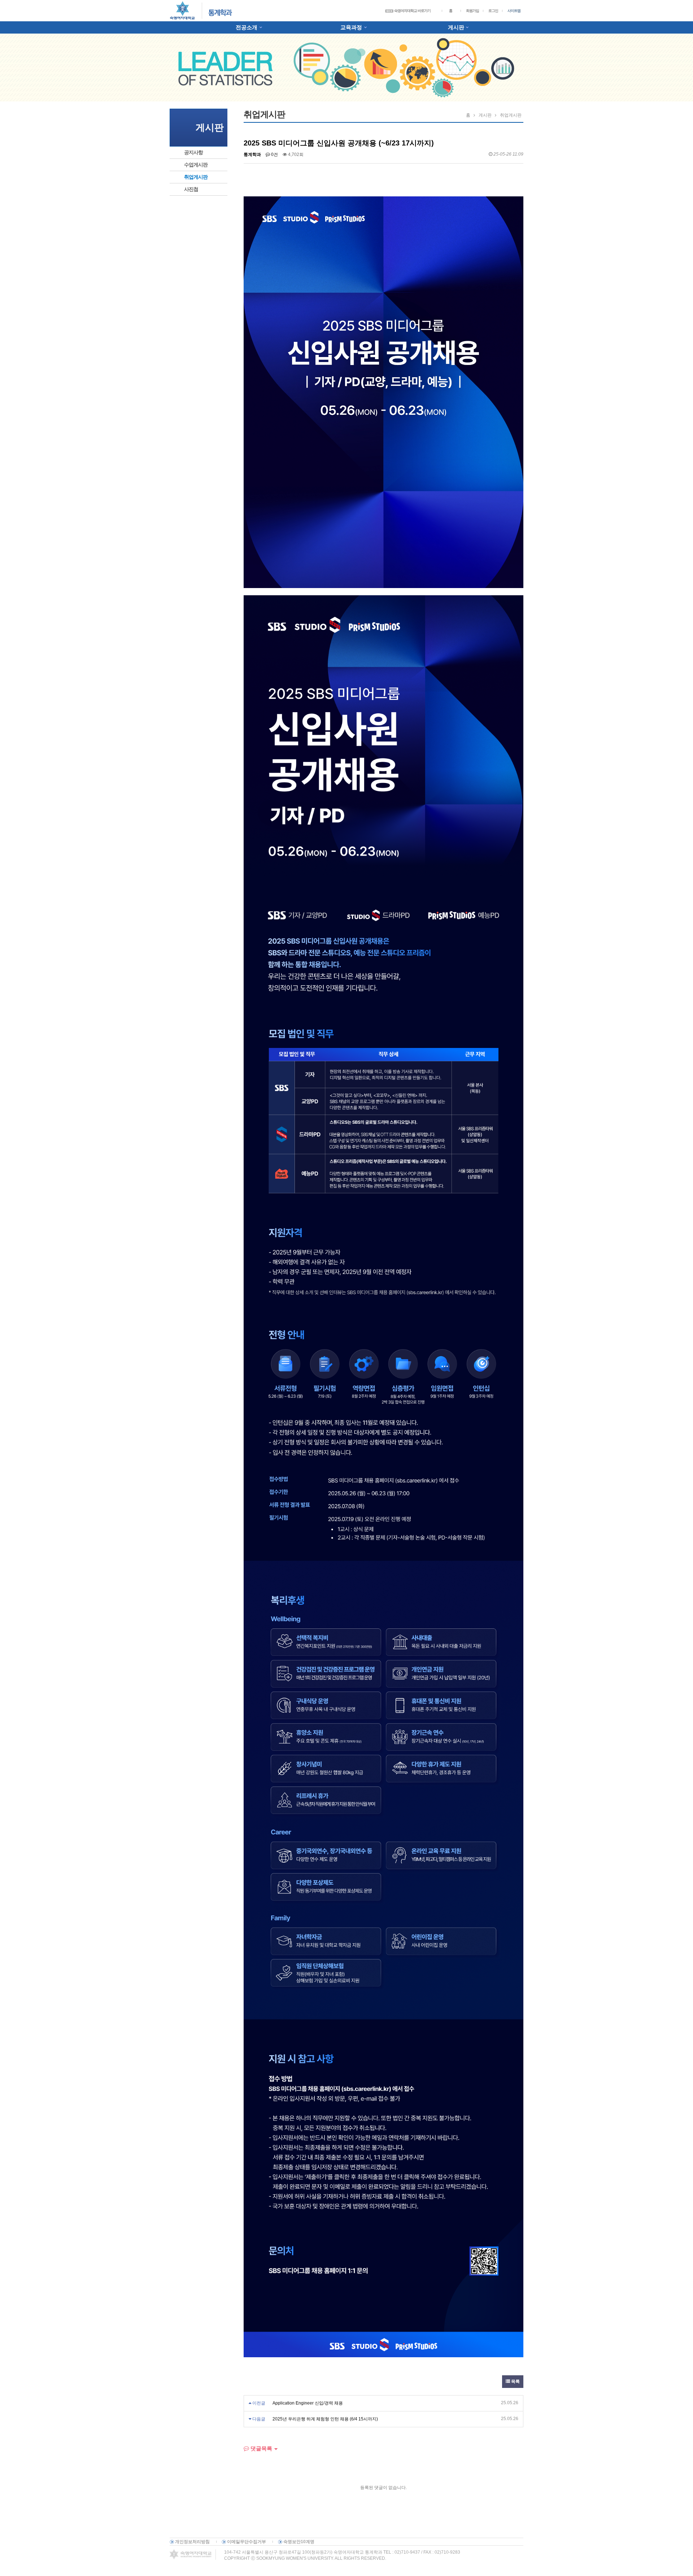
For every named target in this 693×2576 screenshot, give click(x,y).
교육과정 (351, 27)
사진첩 (191, 189)
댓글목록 (261, 2448)
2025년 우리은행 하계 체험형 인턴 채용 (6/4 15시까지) (325, 2419)
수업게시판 (196, 165)
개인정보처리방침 (192, 2542)
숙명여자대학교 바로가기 (412, 11)
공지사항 (193, 152)
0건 (274, 155)
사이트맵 (514, 11)
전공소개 (247, 27)
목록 (515, 2381)
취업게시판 (196, 177)
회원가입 (472, 11)
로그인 (493, 11)
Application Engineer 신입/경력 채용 (308, 2403)
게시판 (456, 27)
